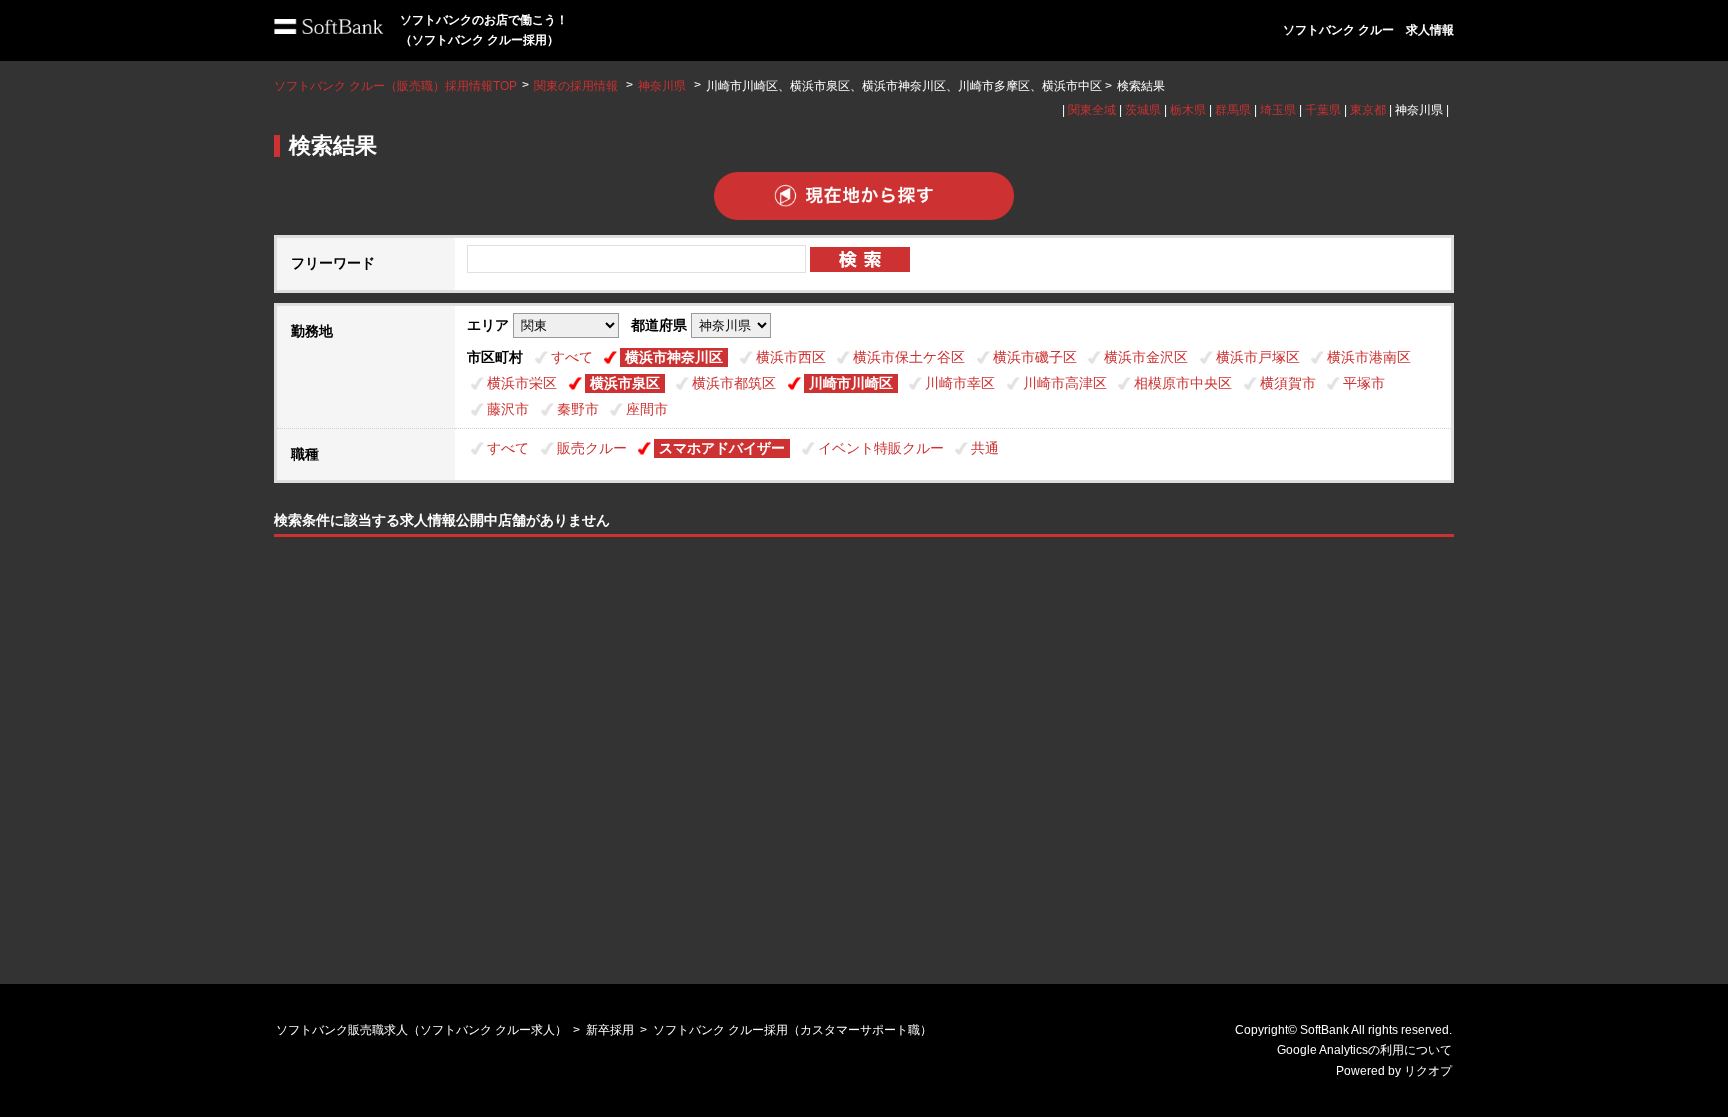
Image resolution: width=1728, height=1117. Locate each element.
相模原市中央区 (1183, 383)
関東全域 (1092, 110)
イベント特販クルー (881, 448)
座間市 (647, 409)
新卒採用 (610, 1030)
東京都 (1368, 110)
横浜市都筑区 (734, 383)
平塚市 (1364, 383)
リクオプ (1428, 1071)
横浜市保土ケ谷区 (909, 357)
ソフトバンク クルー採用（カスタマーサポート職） (792, 1030)
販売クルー (592, 448)
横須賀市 (1288, 383)
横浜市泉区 (625, 383)
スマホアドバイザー (722, 448)
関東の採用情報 (577, 86)
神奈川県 (662, 86)
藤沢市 (508, 409)
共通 (985, 448)
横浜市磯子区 (1035, 357)
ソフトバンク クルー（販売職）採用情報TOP (395, 86)
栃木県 (1188, 110)
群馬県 (1233, 110)
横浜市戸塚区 (1258, 357)
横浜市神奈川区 (674, 357)
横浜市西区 (791, 357)
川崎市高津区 (1065, 383)
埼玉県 (1278, 110)
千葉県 (1323, 110)
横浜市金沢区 (1146, 357)
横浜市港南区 (1369, 357)
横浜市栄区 (522, 383)
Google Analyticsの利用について (1364, 1050)
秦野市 (578, 409)
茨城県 (1143, 110)
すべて (572, 357)
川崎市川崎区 (851, 383)
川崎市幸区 (960, 383)
